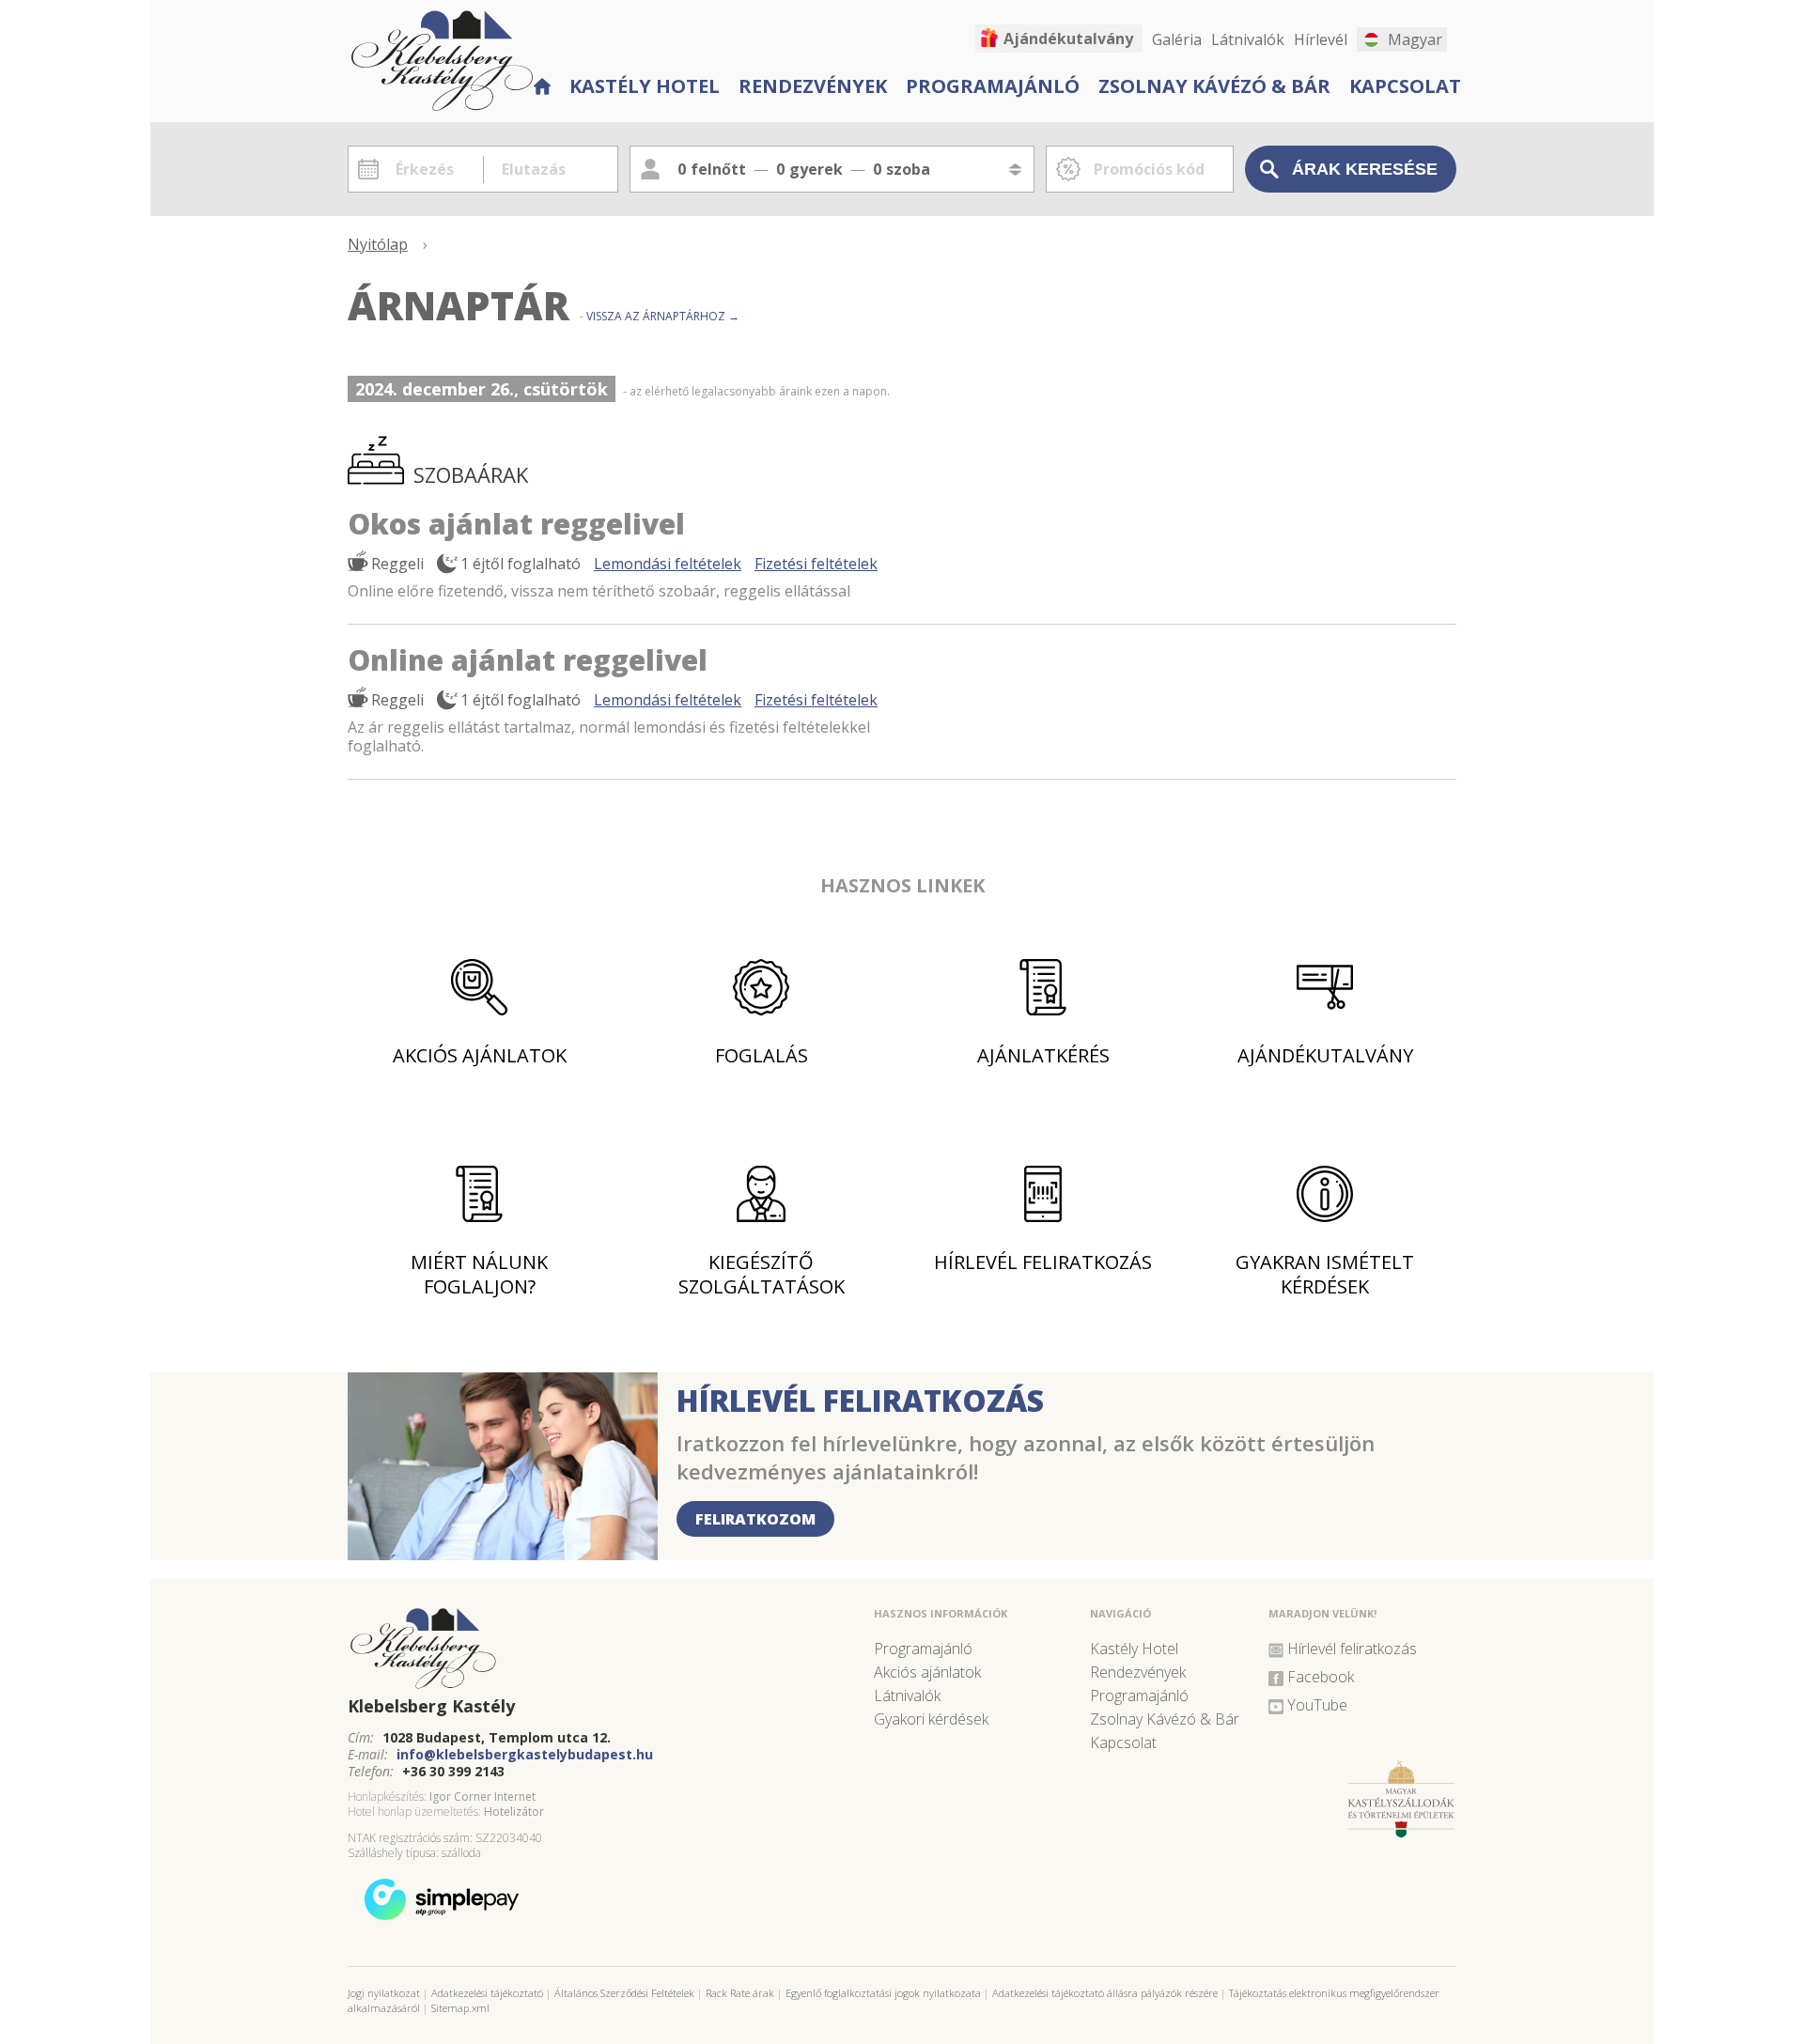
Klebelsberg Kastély (431, 1706)
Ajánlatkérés (1043, 1055)
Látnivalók (1248, 39)
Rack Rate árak (740, 1993)
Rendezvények (813, 86)
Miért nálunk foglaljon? (479, 1274)
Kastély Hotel (645, 86)
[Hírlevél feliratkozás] (503, 1553)
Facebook (1321, 1677)
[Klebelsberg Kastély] (601, 1649)
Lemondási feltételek (668, 564)
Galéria (1177, 39)
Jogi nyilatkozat (384, 1993)
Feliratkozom (755, 1519)
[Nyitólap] (541, 84)
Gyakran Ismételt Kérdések (1325, 1274)
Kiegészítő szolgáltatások (762, 1274)
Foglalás (762, 1055)
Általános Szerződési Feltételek (624, 1993)
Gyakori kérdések (931, 1719)
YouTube (1317, 1705)
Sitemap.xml (460, 2008)
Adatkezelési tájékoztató (487, 1993)
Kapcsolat (1405, 86)
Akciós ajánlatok (480, 1055)
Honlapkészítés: (387, 1796)
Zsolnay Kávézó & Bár (1214, 86)
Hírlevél (1321, 39)
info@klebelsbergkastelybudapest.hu (525, 1754)
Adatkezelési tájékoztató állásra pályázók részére (1105, 1993)
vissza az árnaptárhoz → (663, 316)
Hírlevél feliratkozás (1043, 1262)
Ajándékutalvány (1068, 39)
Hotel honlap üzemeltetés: (414, 1812)
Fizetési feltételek (816, 564)
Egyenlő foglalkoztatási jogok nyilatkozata (883, 1993)
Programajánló (993, 86)
